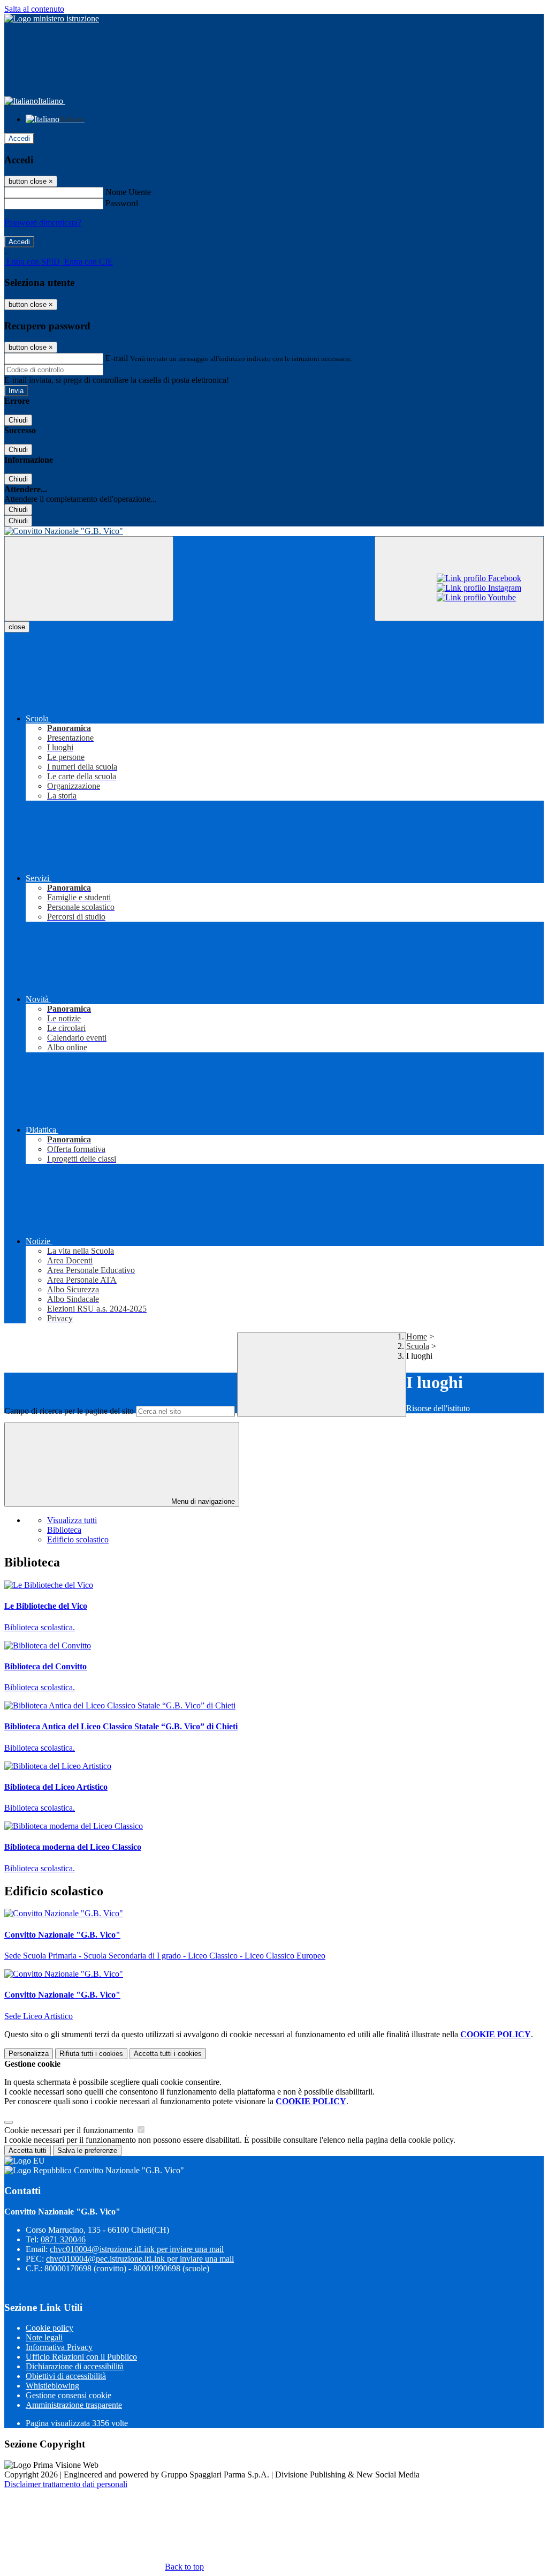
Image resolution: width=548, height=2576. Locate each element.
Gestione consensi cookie (68, 2395)
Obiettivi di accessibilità (66, 2376)
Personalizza (29, 2054)
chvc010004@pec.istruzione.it (140, 2259)
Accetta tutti (168, 2054)
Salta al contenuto (34, 9)
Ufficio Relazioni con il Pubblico (81, 2357)
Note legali (44, 2337)
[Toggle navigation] (89, 579)
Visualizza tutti (72, 1520)
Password (122, 203)
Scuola (418, 1346)
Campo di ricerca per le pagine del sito (69, 1411)
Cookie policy (50, 2328)
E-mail (117, 358)
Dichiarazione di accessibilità (75, 2366)
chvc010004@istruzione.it (137, 2249)
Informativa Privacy (59, 2347)
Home (417, 1336)
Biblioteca (64, 1530)
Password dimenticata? (43, 223)
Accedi (19, 138)
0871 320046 (63, 2239)
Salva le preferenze (87, 2151)
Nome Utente (128, 192)
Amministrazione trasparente (74, 2405)
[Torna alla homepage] (274, 531)
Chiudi (18, 420)
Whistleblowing (52, 2386)
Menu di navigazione (202, 1501)
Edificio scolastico (78, 1539)
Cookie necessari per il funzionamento (70, 2130)
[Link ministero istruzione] (52, 18)
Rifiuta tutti (91, 2054)
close (17, 627)
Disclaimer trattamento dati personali (66, 2484)
